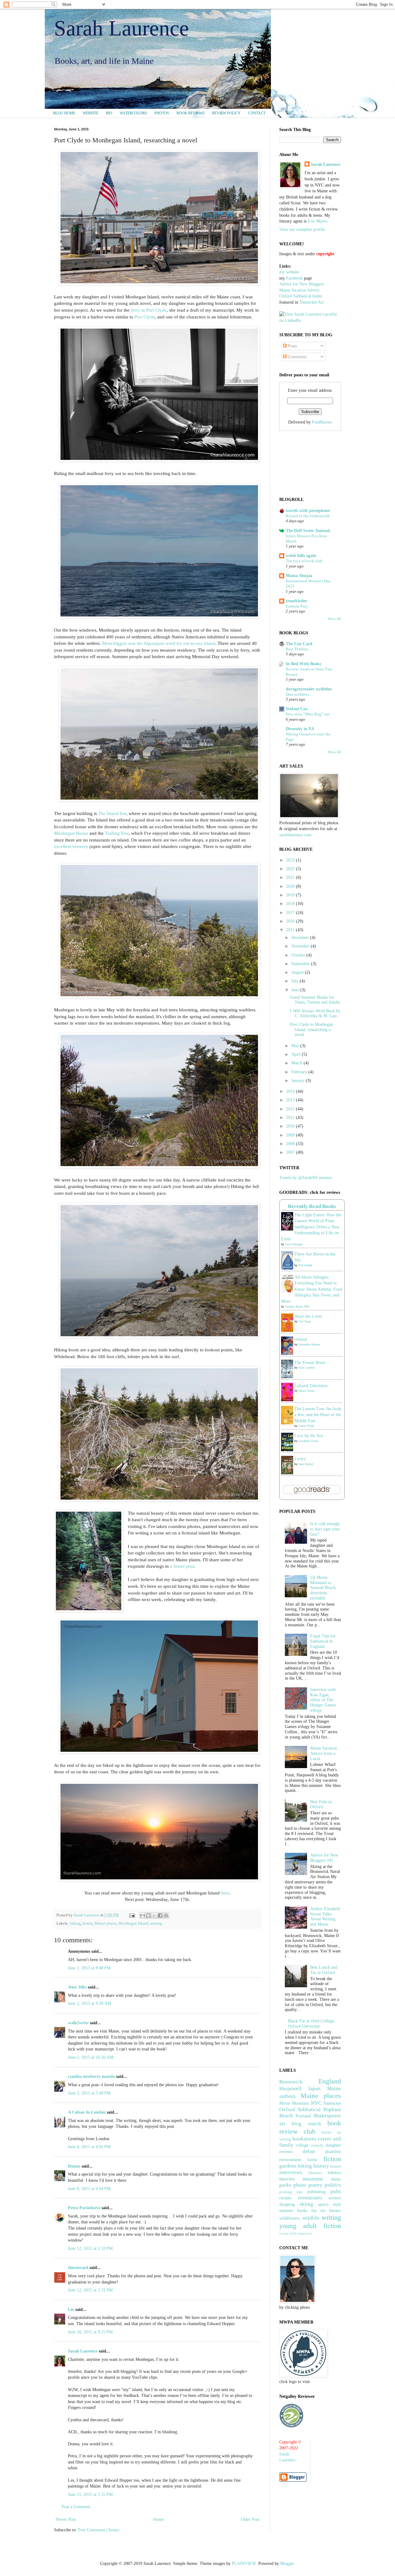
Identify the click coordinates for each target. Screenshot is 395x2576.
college (302, 2145)
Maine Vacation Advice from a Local (324, 1753)
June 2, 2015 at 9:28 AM (89, 2003)
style (337, 2204)
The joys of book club (304, 561)
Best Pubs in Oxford (321, 1804)
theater (335, 2211)
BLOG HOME (64, 113)
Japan (314, 2089)
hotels (88, 1923)
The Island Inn (112, 813)
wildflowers (290, 2218)
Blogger (287, 2564)
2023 (291, 860)
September (301, 964)
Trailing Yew (117, 833)
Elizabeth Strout (308, 1441)
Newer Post (66, 2519)
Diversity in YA (300, 729)
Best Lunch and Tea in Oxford (324, 1970)
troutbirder (296, 601)
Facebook (294, 278)
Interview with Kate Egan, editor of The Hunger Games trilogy (323, 1700)
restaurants (310, 2198)
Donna (74, 2166)
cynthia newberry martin (91, 2076)
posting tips (291, 2192)
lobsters (334, 2173)
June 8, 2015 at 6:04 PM (89, 2189)
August (298, 972)
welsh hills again (301, 556)
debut (309, 2151)
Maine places (106, 1923)
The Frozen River (310, 1363)
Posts (292, 346)
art (282, 2124)
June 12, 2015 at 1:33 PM (90, 2248)
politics (333, 2185)
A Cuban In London (87, 2112)
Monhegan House (71, 833)
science (335, 2198)
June (296, 990)
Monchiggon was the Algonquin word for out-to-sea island (159, 643)
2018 (291, 904)
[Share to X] (154, 1915)
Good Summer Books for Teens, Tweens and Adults (315, 1000)
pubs (336, 2191)
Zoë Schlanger (294, 1244)
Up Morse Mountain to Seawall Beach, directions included (323, 1588)
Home (158, 2519)
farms (312, 2160)
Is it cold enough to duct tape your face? (325, 1529)
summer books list (298, 2211)
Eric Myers (317, 221)
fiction (332, 2159)
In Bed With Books (304, 664)
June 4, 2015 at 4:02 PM (89, 2147)
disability (333, 2152)
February (300, 1072)
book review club (310, 2127)
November (301, 946)
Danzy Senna (306, 1391)
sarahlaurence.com (295, 835)
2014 (291, 1091)
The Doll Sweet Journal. (308, 531)
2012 (291, 1109)
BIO (109, 113)
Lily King (305, 1321)
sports (323, 2204)
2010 (291, 1126)
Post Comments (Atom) (99, 2530)
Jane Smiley (306, 1464)
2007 (291, 1152)
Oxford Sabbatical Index (301, 296)
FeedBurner (322, 422)
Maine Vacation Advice (299, 290)
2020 (291, 886)
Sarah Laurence (121, 28)
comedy (317, 2145)
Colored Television (311, 1386)
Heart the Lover (308, 1316)
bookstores (305, 2139)
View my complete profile (302, 229)
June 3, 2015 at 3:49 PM (89, 2093)
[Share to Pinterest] (166, 1915)
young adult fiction (310, 2226)
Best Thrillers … (299, 649)
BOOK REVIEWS (191, 113)
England (330, 2081)
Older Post (250, 2519)
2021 (291, 877)
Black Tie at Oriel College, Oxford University (312, 2024)
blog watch (306, 2124)
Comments (297, 357)
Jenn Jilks (77, 1987)
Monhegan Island (133, 1923)
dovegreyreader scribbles (309, 689)
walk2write (78, 2023)
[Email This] (143, 1915)
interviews (291, 2172)
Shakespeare (327, 2116)
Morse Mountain (294, 2103)
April (297, 1054)
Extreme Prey (297, 606)
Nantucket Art (312, 302)
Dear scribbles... (299, 694)
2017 (291, 913)
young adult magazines (296, 2233)
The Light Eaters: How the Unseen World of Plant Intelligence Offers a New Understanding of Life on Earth (311, 1227)
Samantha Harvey (309, 1344)
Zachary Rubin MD (297, 1306)
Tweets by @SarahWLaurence (306, 1178)
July (295, 981)
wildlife (311, 2218)
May (296, 1046)
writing (156, 1923)
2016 (291, 921)
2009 (291, 1135)
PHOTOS (162, 113)
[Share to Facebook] (160, 1915)
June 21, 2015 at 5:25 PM (90, 2494)
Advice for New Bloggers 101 (324, 1858)
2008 (291, 1144)
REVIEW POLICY (226, 113)
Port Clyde (145, 317)
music (336, 2179)
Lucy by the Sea (309, 1436)
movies (287, 2179)
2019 (291, 895)
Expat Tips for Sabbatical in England (323, 1641)
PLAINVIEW (244, 2564)
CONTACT (257, 113)
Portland (303, 2116)
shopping (287, 2204)
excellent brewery (71, 846)
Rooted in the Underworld (308, 516)
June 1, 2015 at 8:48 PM (89, 1968)
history (321, 2166)
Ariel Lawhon (307, 1368)
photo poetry (308, 2185)
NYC (316, 2103)
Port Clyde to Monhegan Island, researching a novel (312, 1030)
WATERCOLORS (133, 113)
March (297, 1063)
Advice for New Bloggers (302, 284)
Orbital (301, 1339)
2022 (291, 869)
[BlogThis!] (148, 1915)
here (225, 1893)
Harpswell (290, 2089)
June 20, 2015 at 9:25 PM (90, 2332)
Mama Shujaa (299, 576)
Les (71, 2310)
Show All (335, 619)
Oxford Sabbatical (300, 2109)
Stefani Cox (297, 709)
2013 (291, 1100)
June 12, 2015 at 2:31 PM (90, 2290)
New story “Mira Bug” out (308, 714)
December (301, 938)
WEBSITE (91, 113)
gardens (288, 2166)
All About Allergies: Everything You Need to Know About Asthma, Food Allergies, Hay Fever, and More (312, 1289)
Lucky (300, 1459)
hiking (75, 1923)
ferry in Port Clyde (149, 310)
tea (323, 2211)
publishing (316, 2192)
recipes (285, 2198)
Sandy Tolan (306, 1426)
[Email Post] (132, 1915)
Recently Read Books (312, 1206)
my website (289, 272)
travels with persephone (308, 511)
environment (290, 2160)
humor (336, 2166)
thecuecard (78, 2268)
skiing (306, 2204)
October (299, 955)
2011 (291, 1118)
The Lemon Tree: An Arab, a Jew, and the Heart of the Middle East (318, 1415)
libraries (315, 2173)
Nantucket (332, 2103)
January (299, 1081)
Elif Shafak (305, 1265)
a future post (182, 1566)
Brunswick (291, 2082)
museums (313, 2179)
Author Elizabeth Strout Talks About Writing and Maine (325, 1917)
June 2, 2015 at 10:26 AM (91, 2057)
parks (285, 2185)
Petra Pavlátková (84, 2208)
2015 (291, 930)
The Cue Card (299, 644)
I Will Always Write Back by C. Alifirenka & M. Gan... (315, 1014)
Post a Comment (76, 2507)
